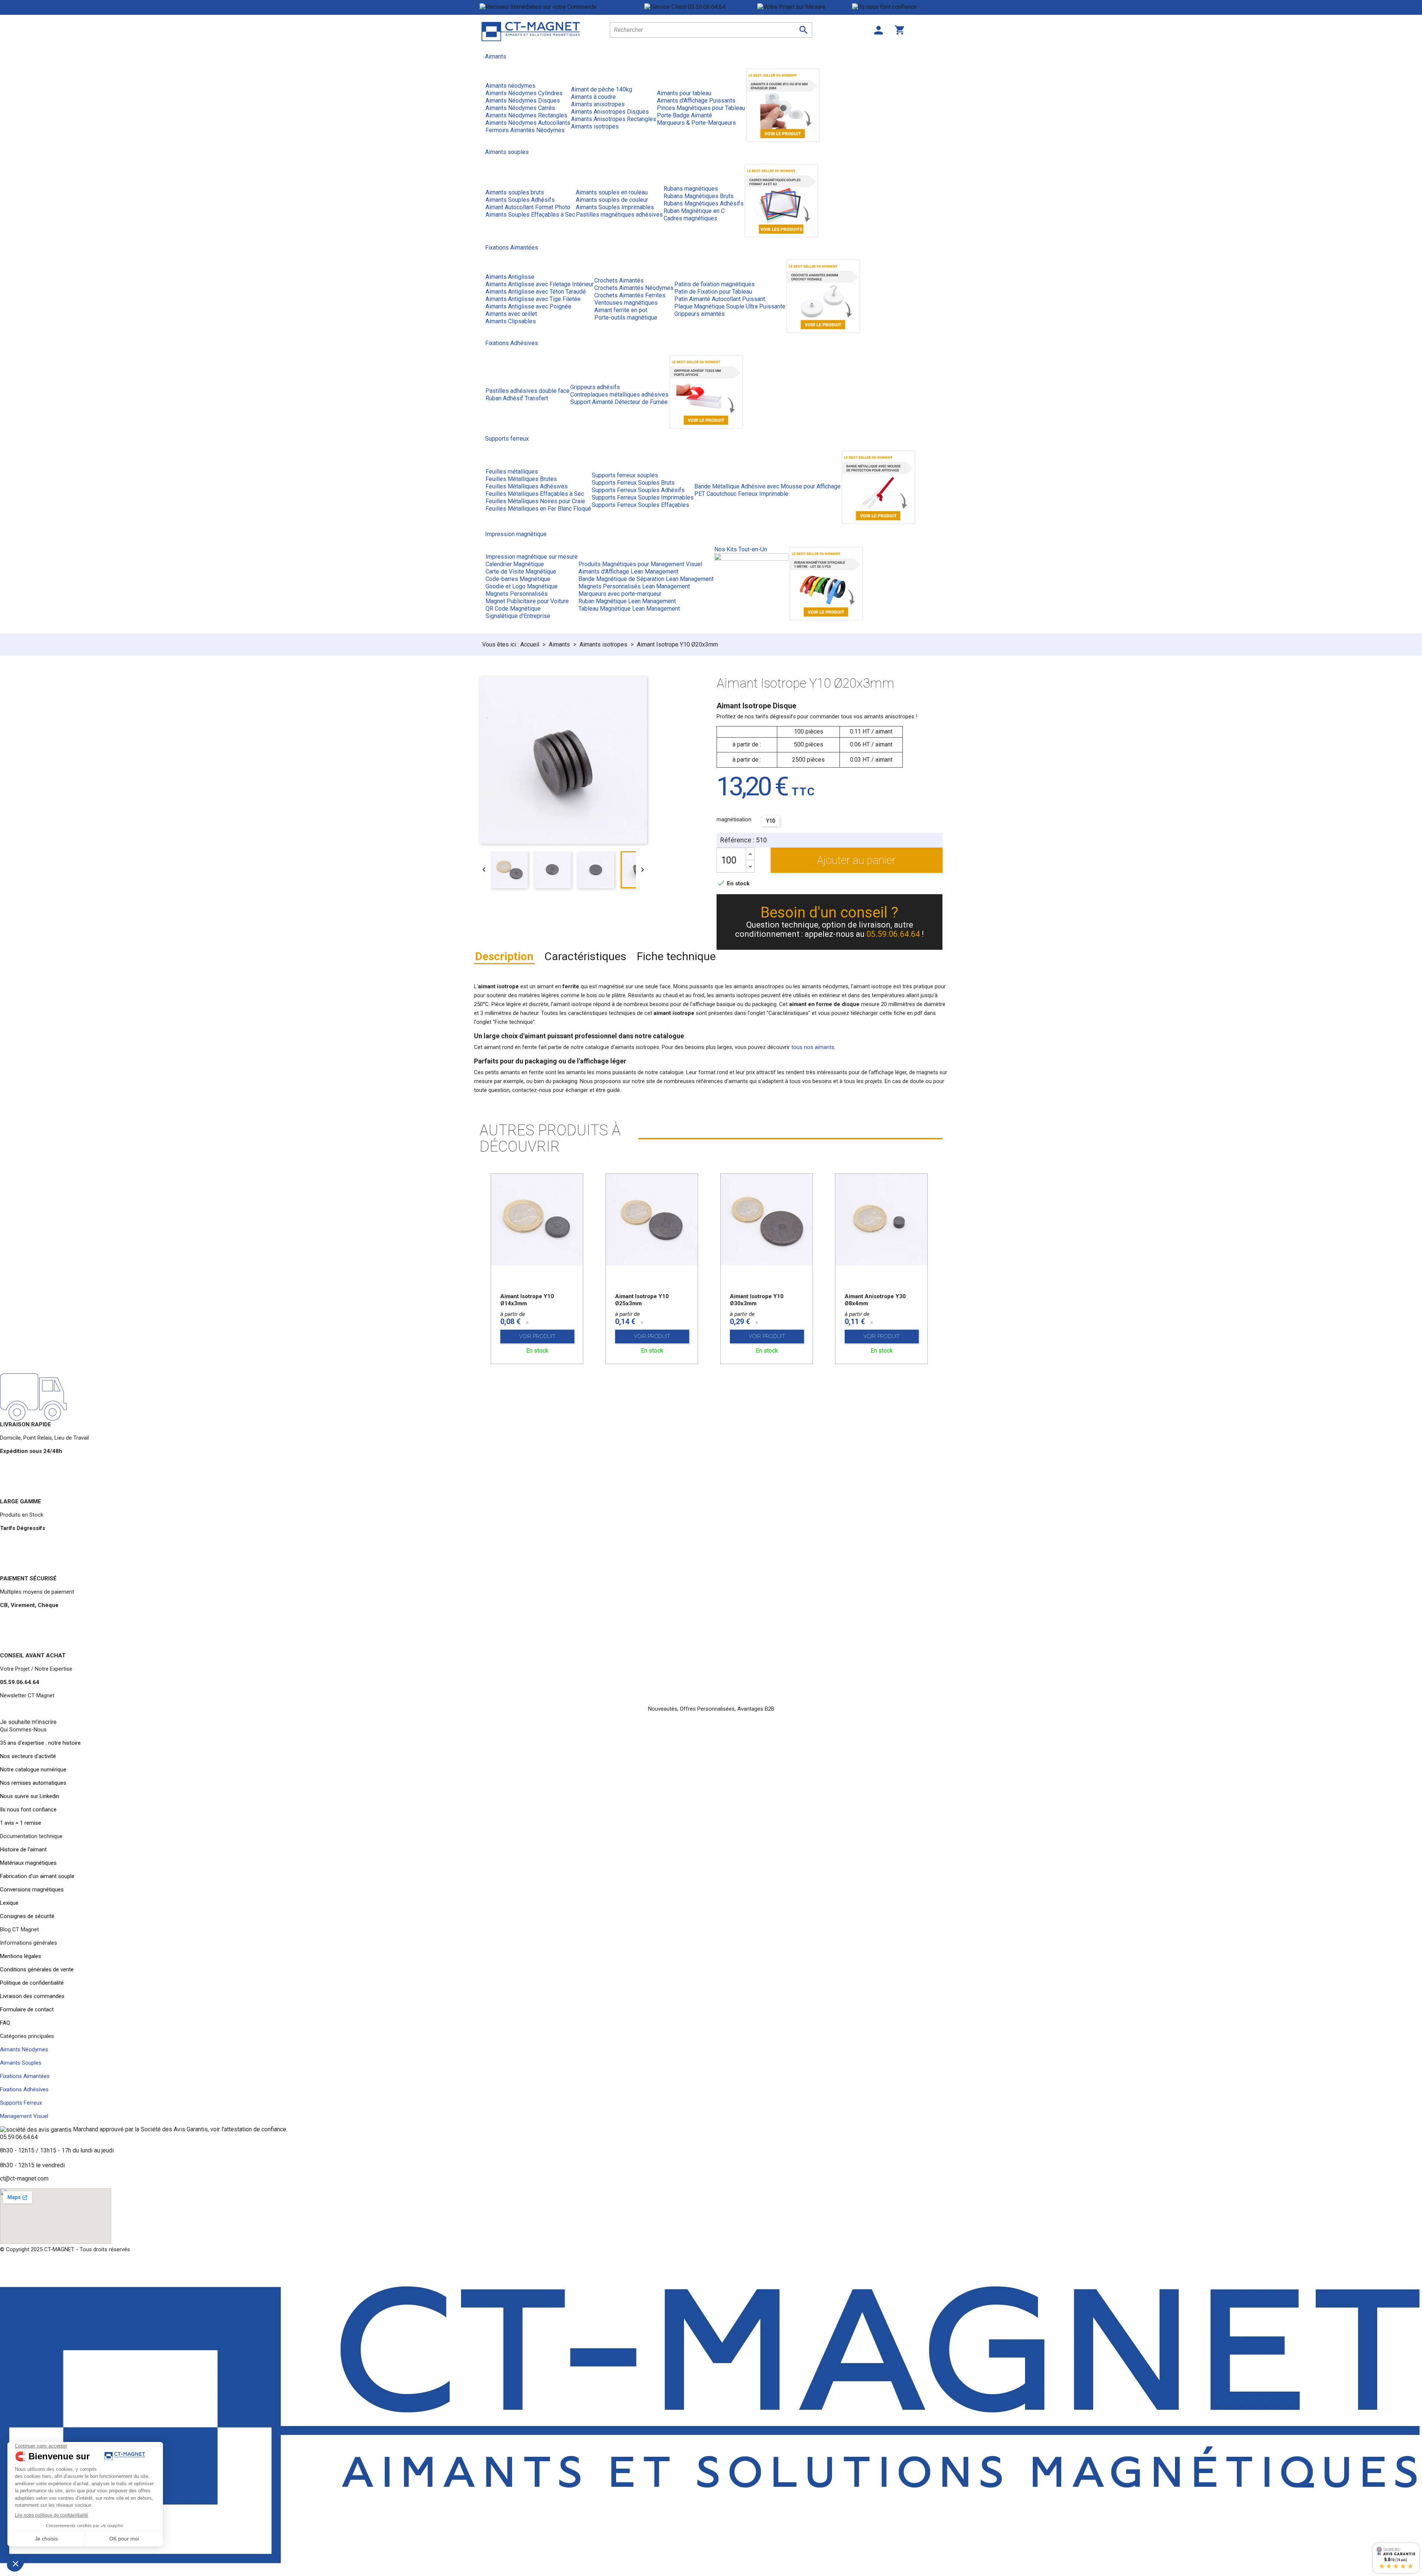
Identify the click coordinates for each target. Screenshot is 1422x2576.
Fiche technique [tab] (676, 956)
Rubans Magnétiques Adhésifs (704, 203)
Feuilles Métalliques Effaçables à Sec (535, 494)
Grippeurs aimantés (700, 314)
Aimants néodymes (510, 86)
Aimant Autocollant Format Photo (528, 207)
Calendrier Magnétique (515, 564)
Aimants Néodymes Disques (523, 101)
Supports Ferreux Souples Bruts (633, 483)
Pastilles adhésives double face (528, 391)
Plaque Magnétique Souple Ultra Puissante (730, 306)
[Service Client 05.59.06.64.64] (701, 7)
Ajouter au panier (856, 860)
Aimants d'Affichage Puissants (696, 101)
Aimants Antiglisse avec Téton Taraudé (536, 292)
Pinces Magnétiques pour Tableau (701, 108)
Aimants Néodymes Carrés (520, 108)
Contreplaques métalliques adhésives (619, 395)
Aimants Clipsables (511, 321)
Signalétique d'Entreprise (518, 616)
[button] (28, 1722)
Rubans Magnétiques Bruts (699, 196)
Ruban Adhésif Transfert (517, 398)
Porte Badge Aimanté (685, 115)
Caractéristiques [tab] (585, 956)
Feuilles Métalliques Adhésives (527, 486)
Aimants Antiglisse (510, 277)
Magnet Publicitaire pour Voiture (527, 601)
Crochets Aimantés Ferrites (630, 295)
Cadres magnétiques (690, 218)
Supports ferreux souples (625, 475)
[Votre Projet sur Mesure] (805, 7)
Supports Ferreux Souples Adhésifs (638, 490)
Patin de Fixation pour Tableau (713, 292)
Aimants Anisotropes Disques (610, 112)
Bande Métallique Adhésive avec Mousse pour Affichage (767, 486)
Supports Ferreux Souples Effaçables (640, 505)
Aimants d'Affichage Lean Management (628, 572)
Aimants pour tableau (684, 93)
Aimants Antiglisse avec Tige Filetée (533, 299)
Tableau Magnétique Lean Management (629, 609)
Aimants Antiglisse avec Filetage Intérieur (540, 284)
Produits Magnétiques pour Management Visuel (640, 564)
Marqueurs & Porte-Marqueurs (696, 123)
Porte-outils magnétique (626, 318)
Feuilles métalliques (512, 472)
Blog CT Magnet (19, 1930)
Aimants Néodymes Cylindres (524, 93)
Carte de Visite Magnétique (521, 572)
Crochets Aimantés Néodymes (634, 288)
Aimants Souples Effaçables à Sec (530, 215)
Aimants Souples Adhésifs (520, 200)
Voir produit (537, 1336)
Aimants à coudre (593, 97)
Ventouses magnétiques (626, 303)
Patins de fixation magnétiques (715, 284)
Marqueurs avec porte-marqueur (620, 594)
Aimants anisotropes (598, 104)
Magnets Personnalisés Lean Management (634, 586)
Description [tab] (504, 956)
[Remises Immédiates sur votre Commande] (562, 7)
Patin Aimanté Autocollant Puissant (720, 299)
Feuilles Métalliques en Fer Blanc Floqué (538, 509)
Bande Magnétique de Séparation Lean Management (646, 579)
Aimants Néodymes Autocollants (528, 123)
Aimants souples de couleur (612, 200)
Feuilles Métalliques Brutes (521, 479)
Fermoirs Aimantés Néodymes (525, 130)
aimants (738, 1081)
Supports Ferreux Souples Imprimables (643, 497)
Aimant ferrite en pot (621, 310)
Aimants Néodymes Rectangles (526, 115)
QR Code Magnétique (513, 609)
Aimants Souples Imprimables (615, 207)
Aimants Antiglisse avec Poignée (528, 306)
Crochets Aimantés (619, 280)
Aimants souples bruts (515, 192)
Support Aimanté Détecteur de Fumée (619, 402)
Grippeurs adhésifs (595, 387)
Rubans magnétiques (691, 189)
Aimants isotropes (595, 126)
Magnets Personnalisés (517, 594)
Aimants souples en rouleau (612, 192)
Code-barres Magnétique (518, 579)
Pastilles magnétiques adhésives (619, 215)
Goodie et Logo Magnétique (522, 586)
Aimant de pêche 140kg (602, 89)
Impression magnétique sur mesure (532, 557)
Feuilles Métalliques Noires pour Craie (535, 501)
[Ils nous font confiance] (897, 7)
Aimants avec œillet (511, 314)
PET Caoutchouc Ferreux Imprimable (741, 494)
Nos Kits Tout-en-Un (741, 549)
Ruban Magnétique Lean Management (627, 601)
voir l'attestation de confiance (248, 2129)
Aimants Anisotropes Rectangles (614, 119)
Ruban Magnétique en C (694, 211)
